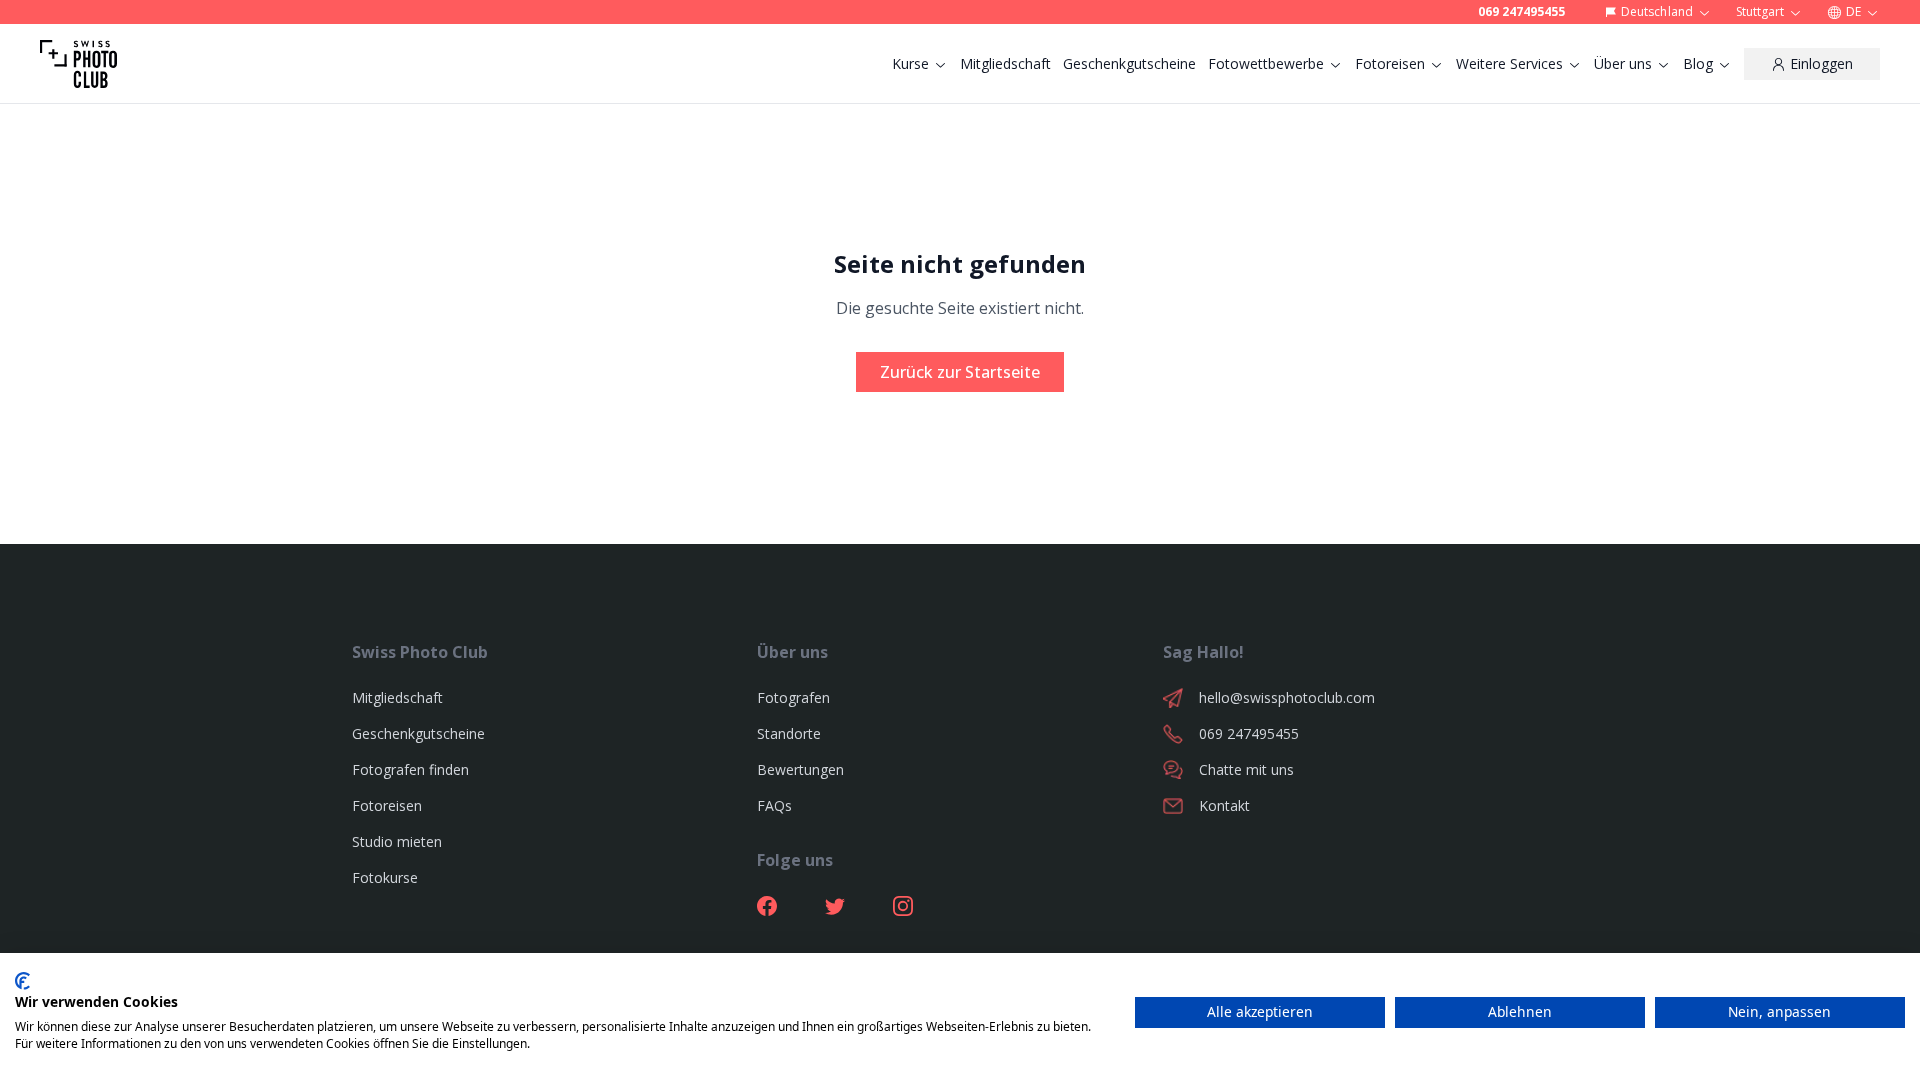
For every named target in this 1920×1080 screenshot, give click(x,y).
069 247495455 (1521, 12)
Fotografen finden (410, 769)
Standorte (789, 733)
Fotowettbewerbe (1266, 63)
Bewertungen (800, 769)
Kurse (910, 63)
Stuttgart (1760, 11)
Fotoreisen (1390, 63)
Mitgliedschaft (1005, 63)
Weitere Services (1509, 63)
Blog (1698, 63)
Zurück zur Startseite (960, 372)
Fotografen (793, 697)
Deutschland (1656, 11)
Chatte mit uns (1246, 769)
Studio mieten (397, 841)
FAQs (774, 805)
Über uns (1623, 63)
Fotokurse (385, 877)
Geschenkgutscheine (1129, 63)
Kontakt (1224, 805)
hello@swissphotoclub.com (1287, 697)
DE (1853, 11)
